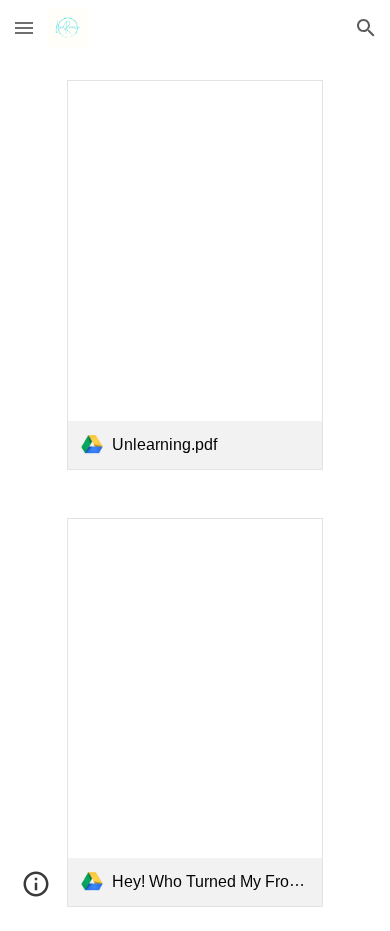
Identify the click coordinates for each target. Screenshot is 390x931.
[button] (24, 27)
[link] (195, 275)
